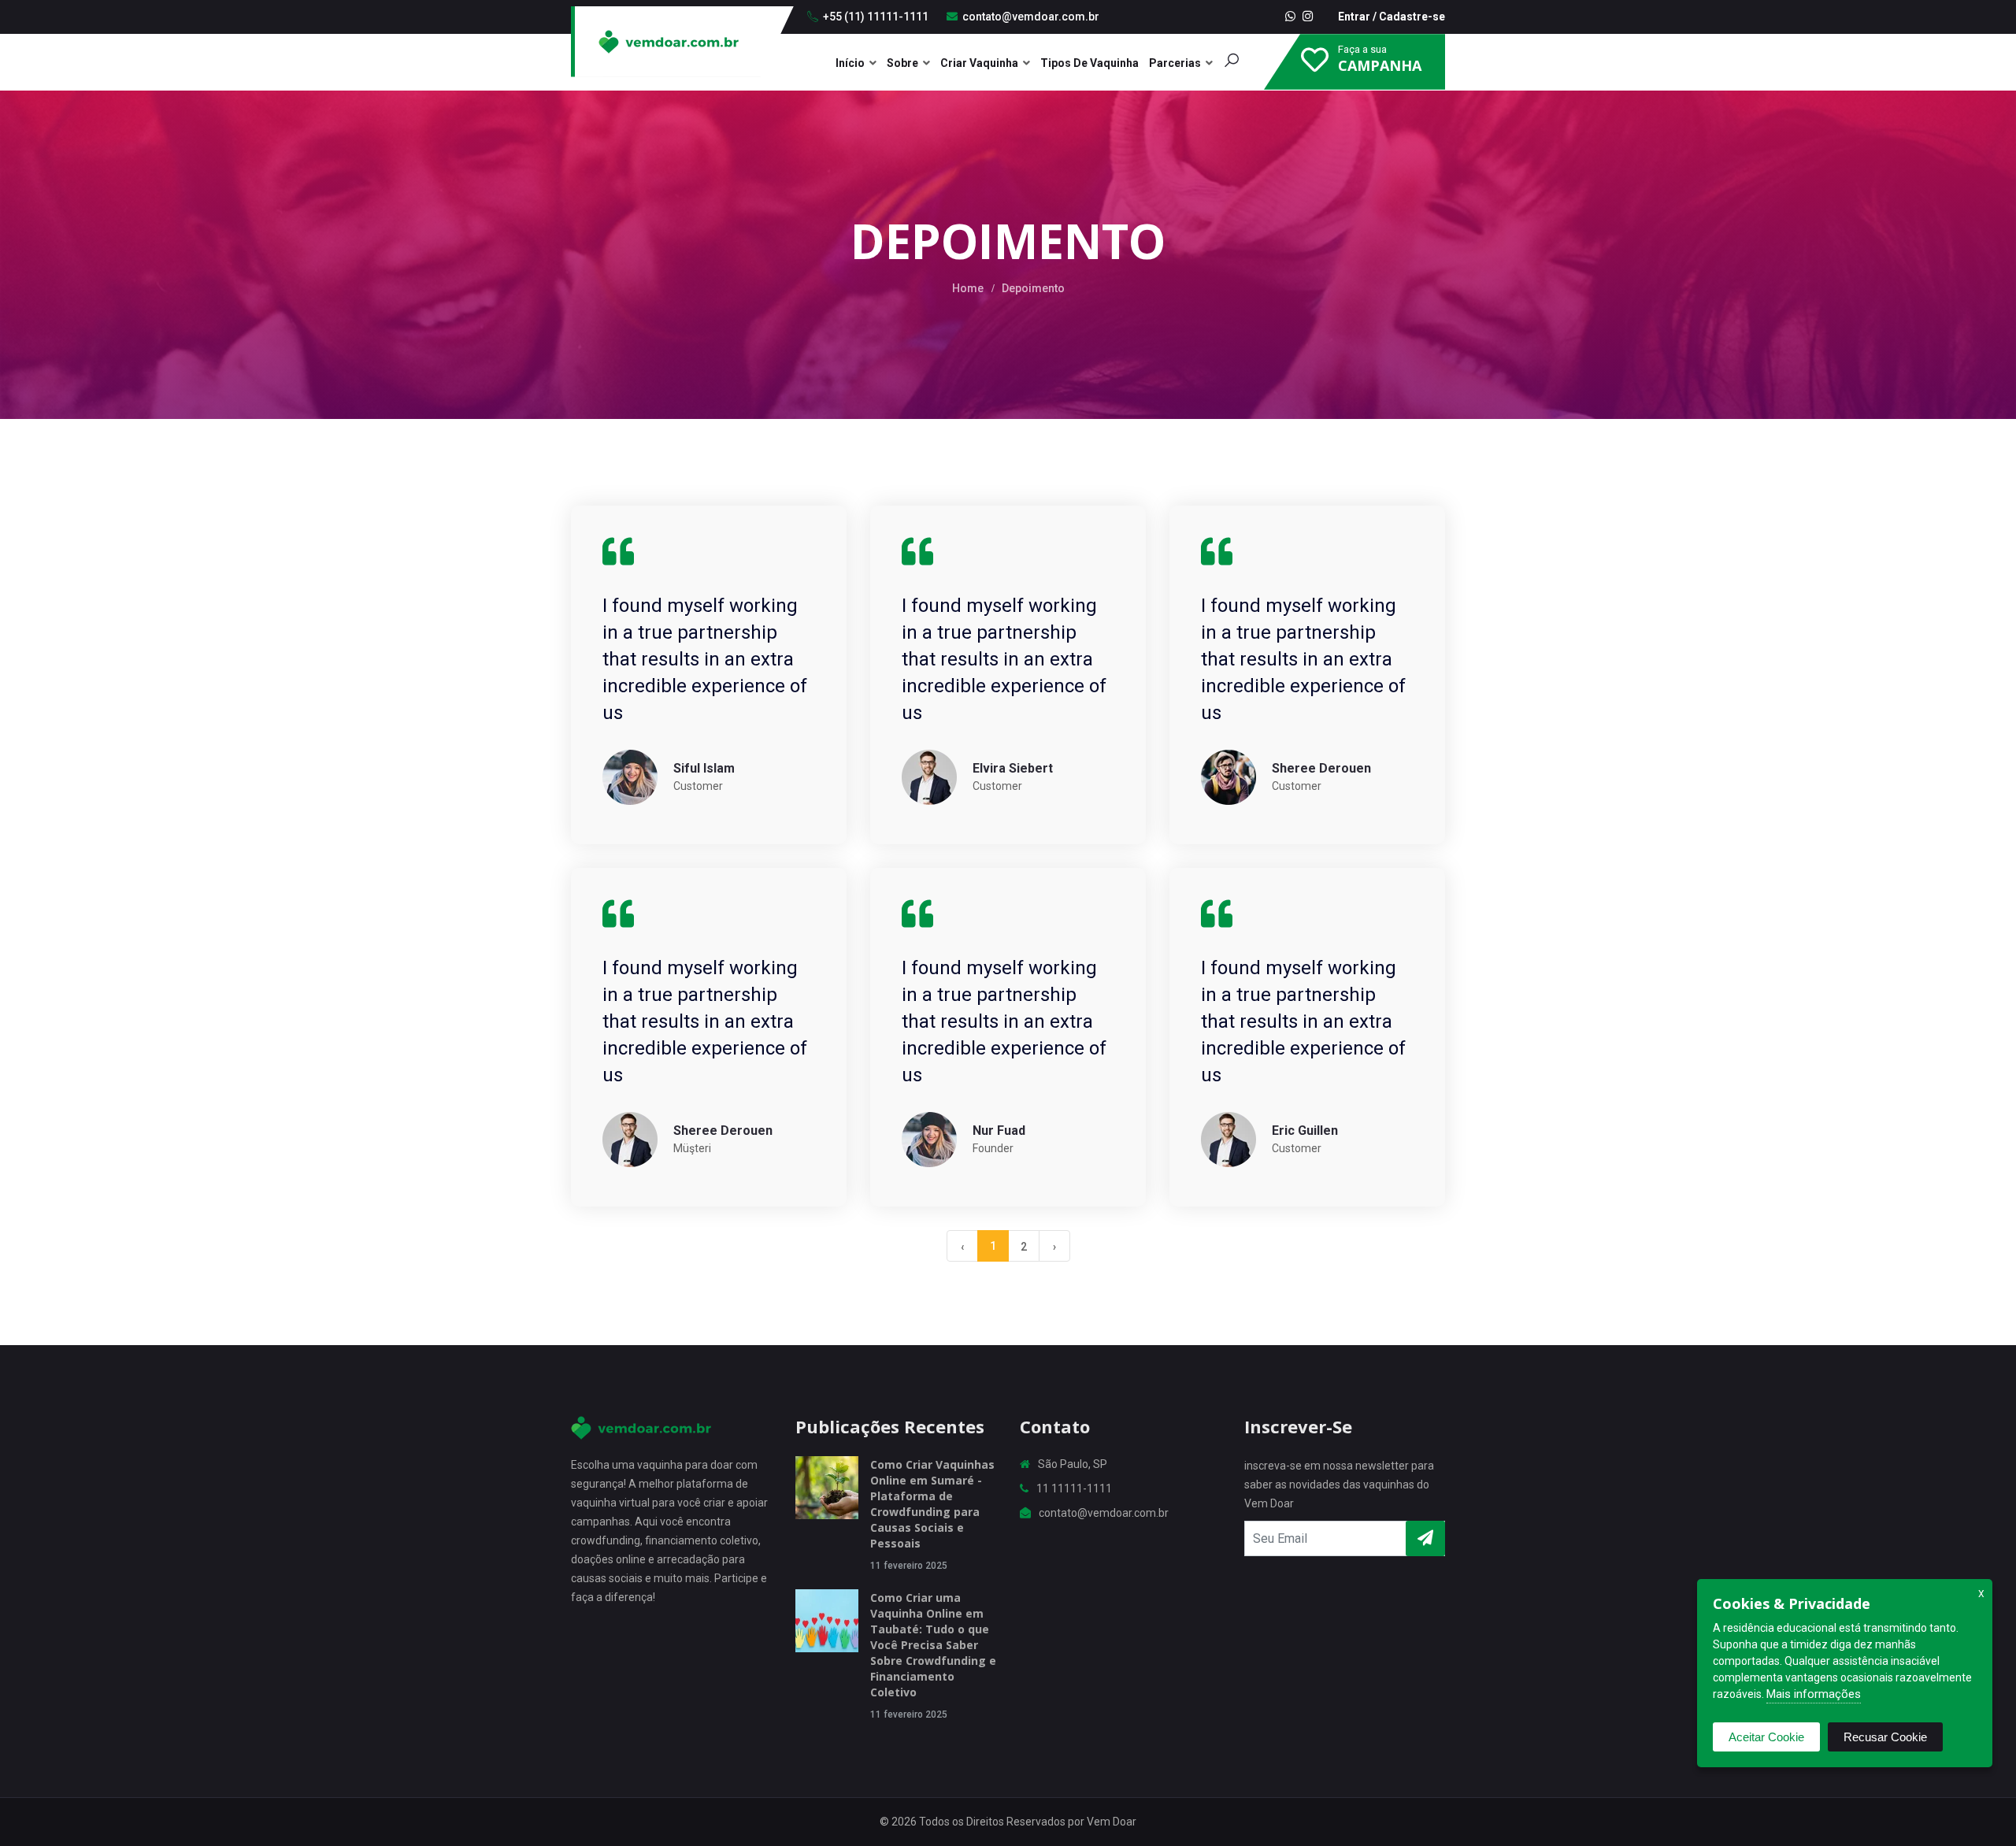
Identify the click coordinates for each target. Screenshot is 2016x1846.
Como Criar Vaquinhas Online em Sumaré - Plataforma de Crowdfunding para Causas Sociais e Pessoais (932, 1504)
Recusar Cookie (1885, 1737)
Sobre (902, 63)
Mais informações (1814, 1694)
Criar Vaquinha (979, 63)
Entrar (1354, 17)
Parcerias (1175, 63)
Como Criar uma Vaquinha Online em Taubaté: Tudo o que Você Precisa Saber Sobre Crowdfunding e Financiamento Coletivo (933, 1645)
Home (968, 288)
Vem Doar (1112, 1822)
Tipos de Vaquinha (1090, 63)
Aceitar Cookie (1766, 1737)
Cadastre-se (1412, 17)
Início (850, 63)
